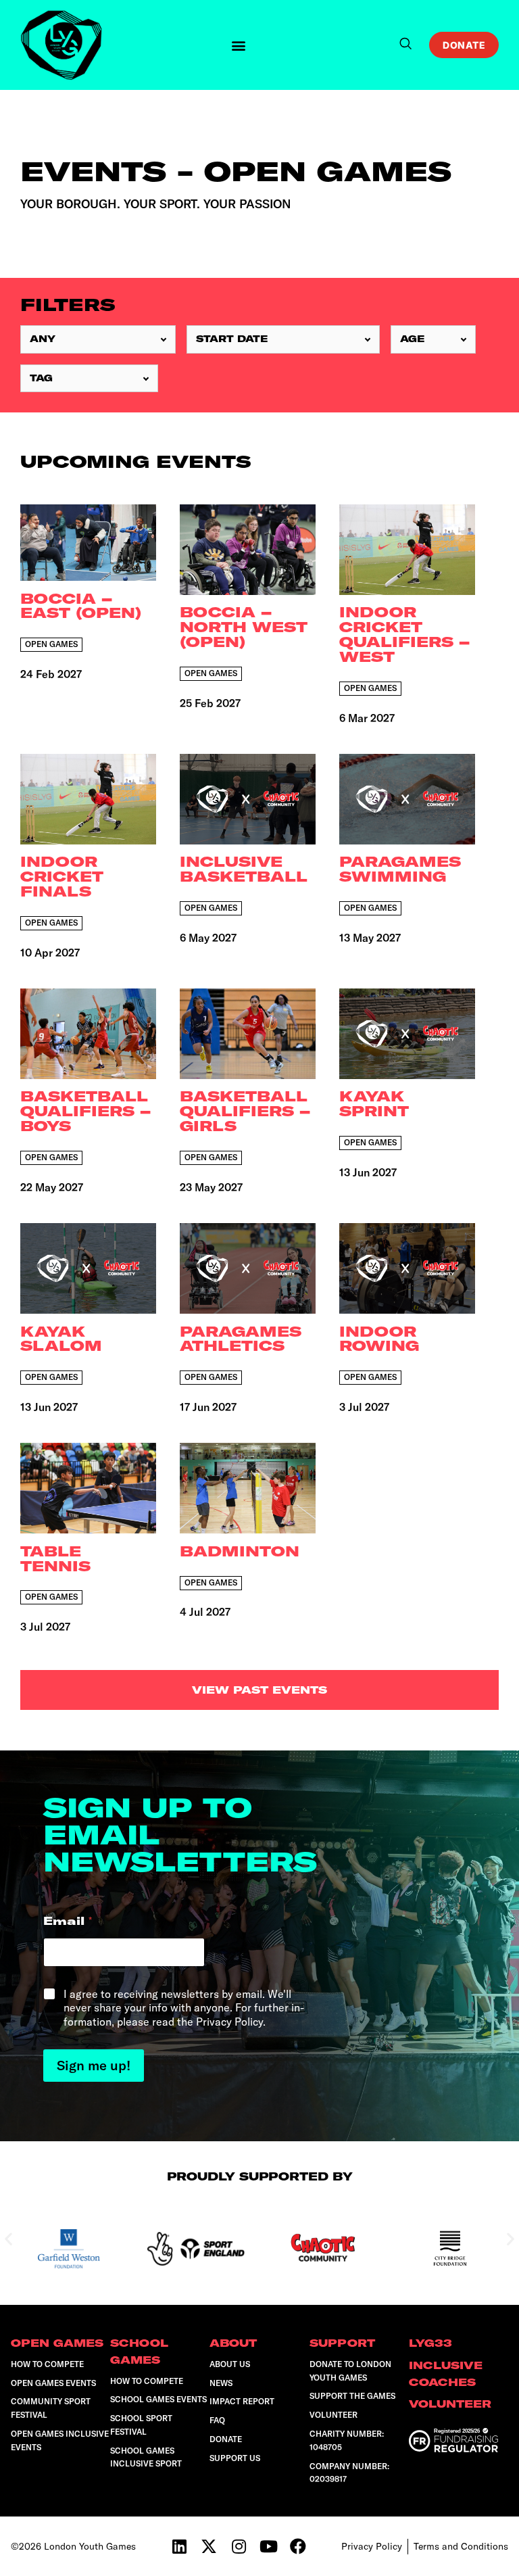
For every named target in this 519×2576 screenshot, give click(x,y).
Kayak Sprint (374, 1104)
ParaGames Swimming (400, 869)
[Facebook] (298, 2546)
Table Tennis (55, 1559)
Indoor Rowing (379, 1339)
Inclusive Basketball (244, 869)
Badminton (240, 1552)
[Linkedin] (179, 2546)
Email (68, 1921)
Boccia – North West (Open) (244, 627)
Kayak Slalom (61, 1339)
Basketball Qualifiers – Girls (245, 1112)
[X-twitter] (209, 2546)
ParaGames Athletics (241, 1339)
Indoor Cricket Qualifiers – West (404, 635)
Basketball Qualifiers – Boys (85, 1112)
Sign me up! (94, 2065)
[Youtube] (268, 2546)
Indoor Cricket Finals (62, 877)
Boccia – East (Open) (81, 606)
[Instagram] (239, 2546)
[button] (239, 45)
